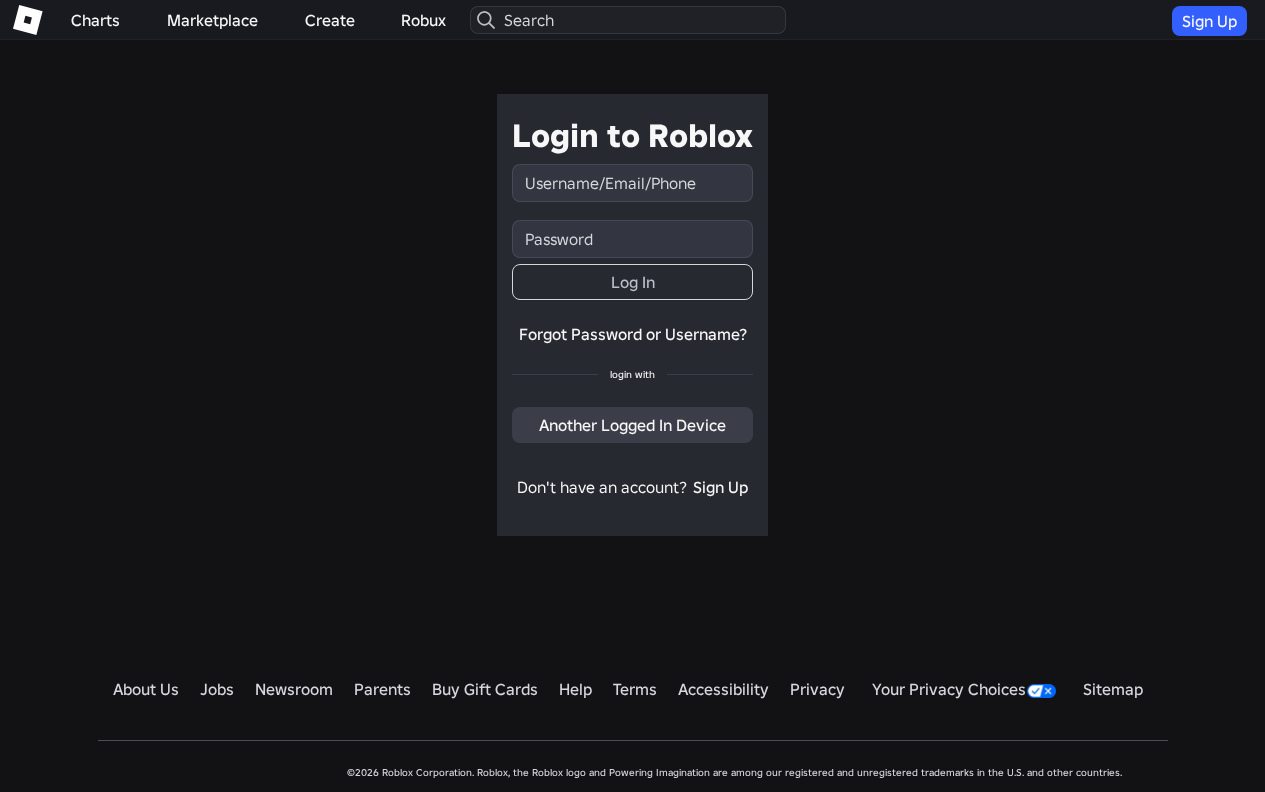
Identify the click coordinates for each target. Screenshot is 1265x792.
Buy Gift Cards (485, 689)
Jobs (217, 689)
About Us (146, 689)
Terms (635, 689)
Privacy (817, 689)
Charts (95, 20)
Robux (423, 20)
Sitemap (1113, 689)
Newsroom (294, 689)
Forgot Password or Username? (633, 334)
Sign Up (1209, 21)
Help (575, 689)
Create (330, 20)
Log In (633, 282)
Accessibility (723, 689)
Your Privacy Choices (949, 689)
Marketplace (212, 20)
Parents (382, 689)
